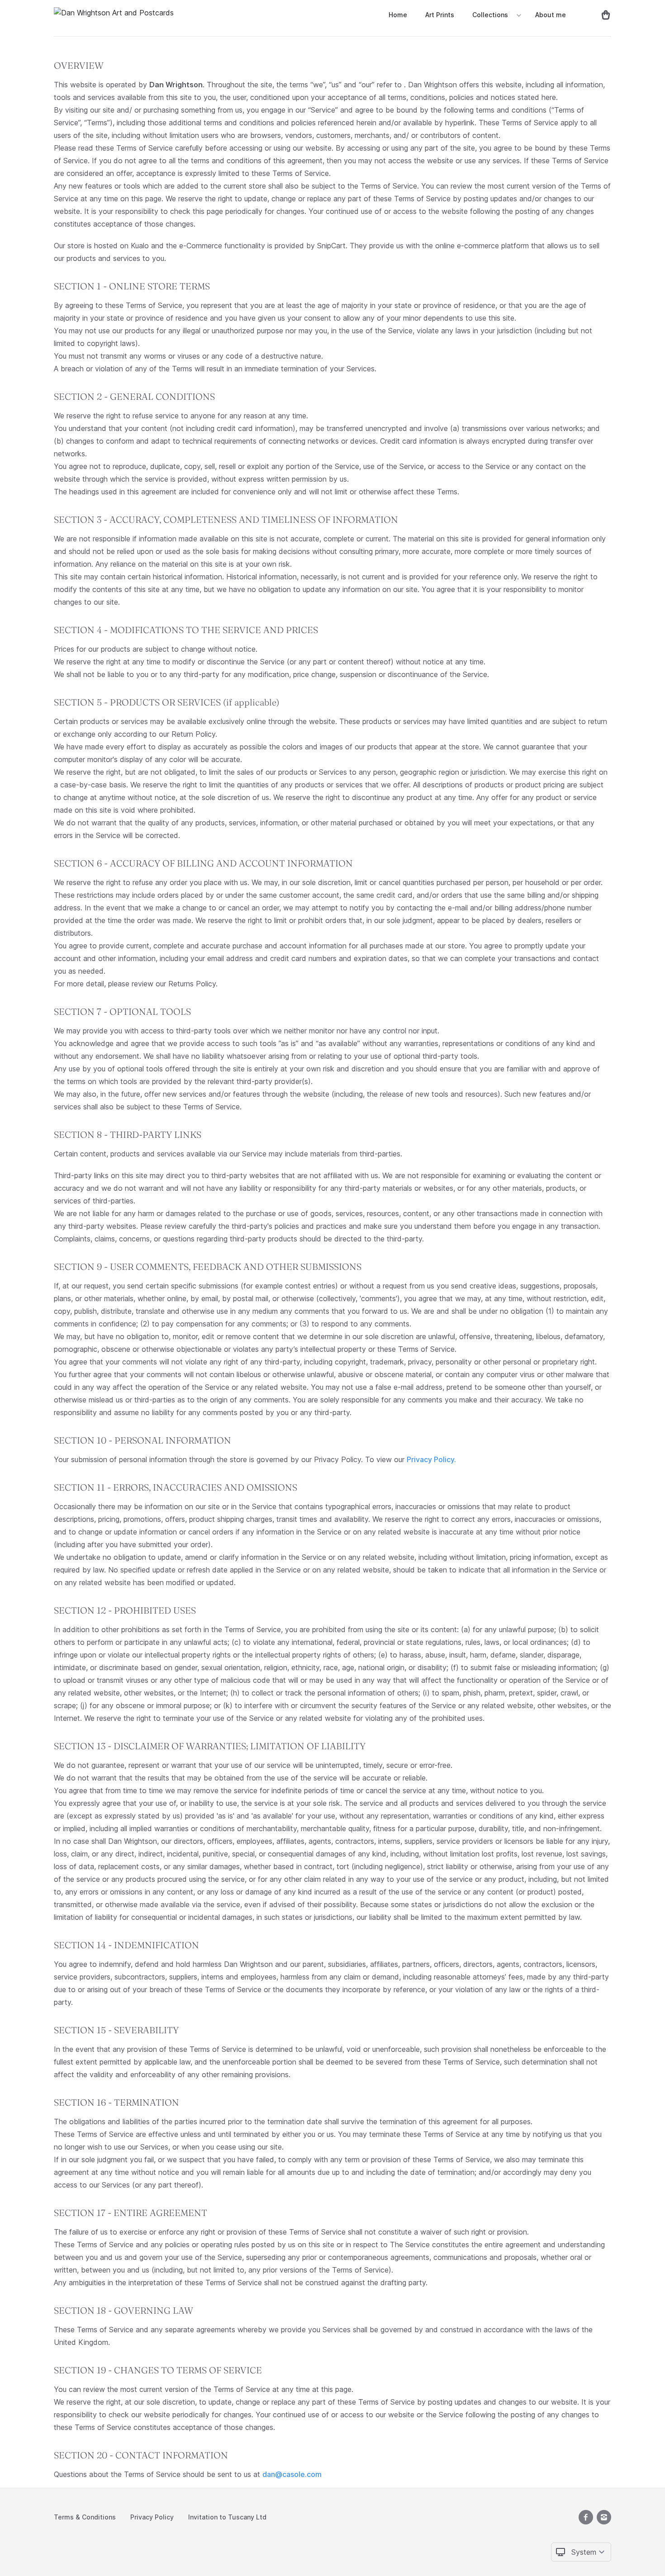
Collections (490, 15)
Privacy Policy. (431, 1459)
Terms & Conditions (85, 2517)
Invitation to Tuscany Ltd (227, 2517)
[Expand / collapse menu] (518, 15)
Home (398, 15)
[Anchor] (109, 66)
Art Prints (440, 15)
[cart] (602, 14)
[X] (586, 2517)
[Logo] (114, 14)
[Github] (604, 2517)
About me (551, 15)
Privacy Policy (152, 2517)
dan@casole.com (292, 2474)
